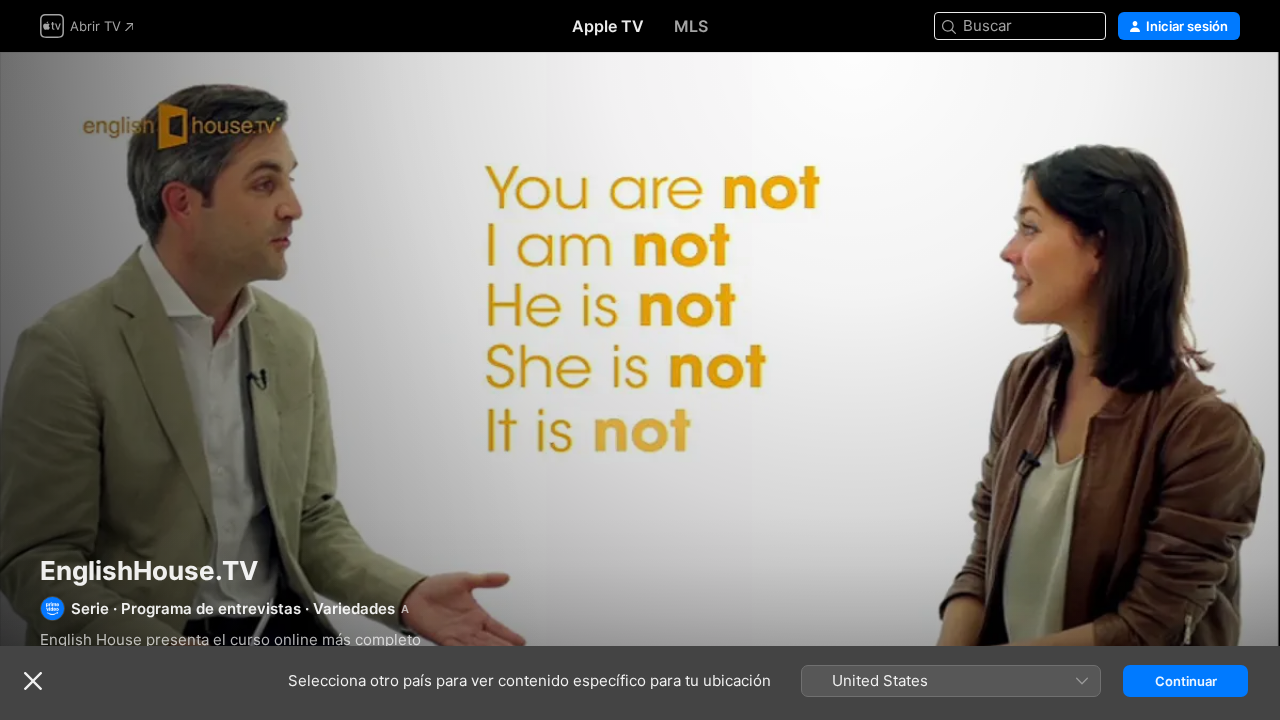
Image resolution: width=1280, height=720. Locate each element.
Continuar (1186, 681)
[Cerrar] (33, 681)
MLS (691, 26)
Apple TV (608, 26)
